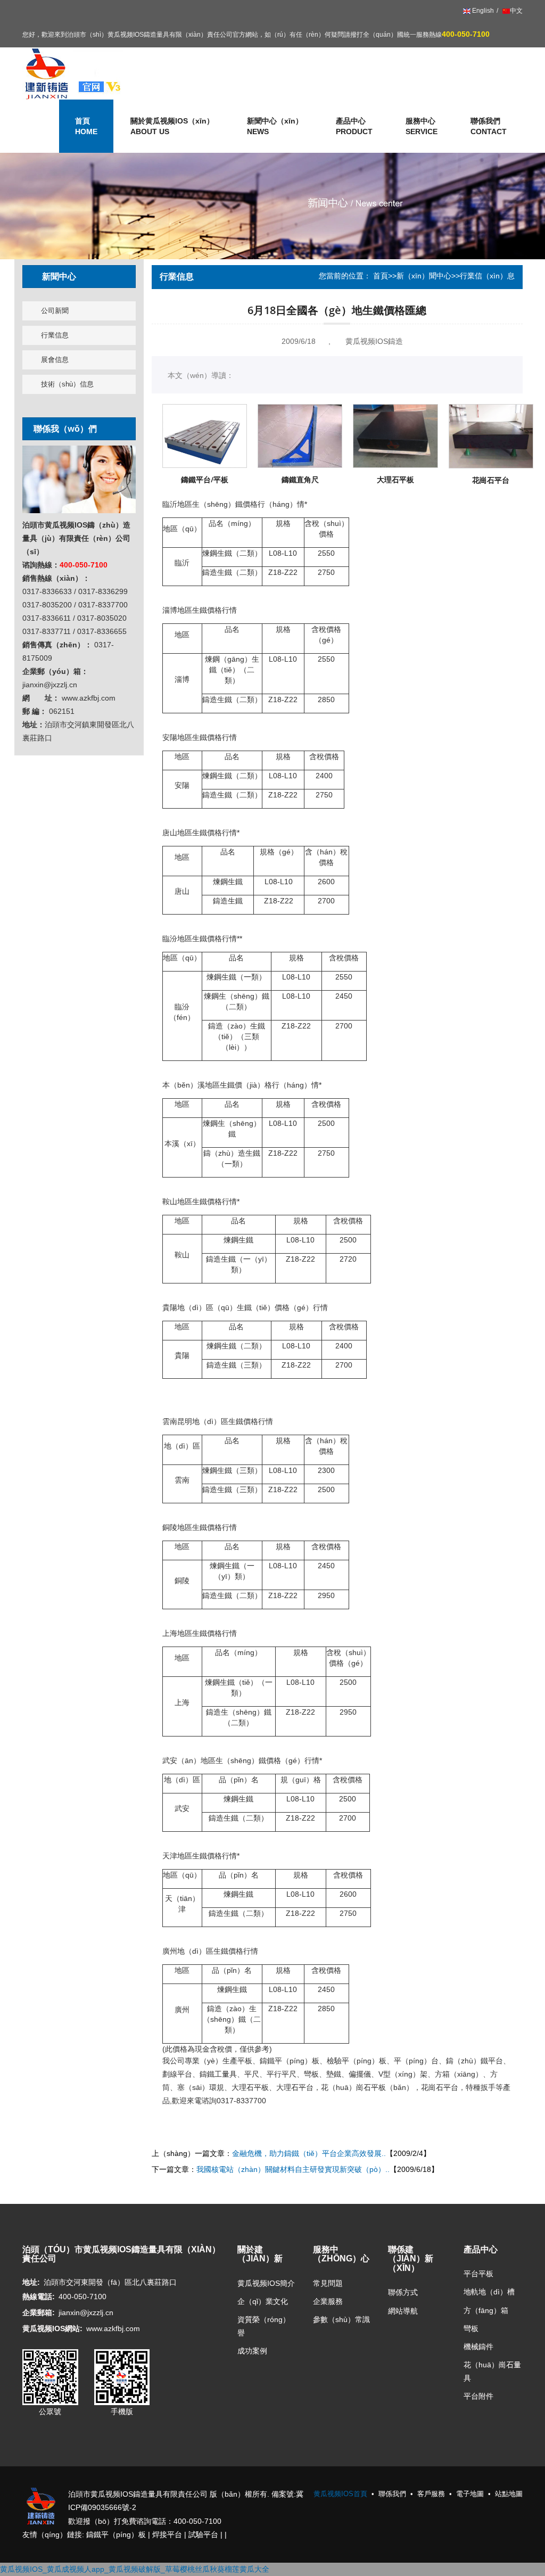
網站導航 (403, 2311)
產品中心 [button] (354, 126)
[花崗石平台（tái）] (491, 436)
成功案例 (252, 2351)
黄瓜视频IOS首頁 (340, 2494)
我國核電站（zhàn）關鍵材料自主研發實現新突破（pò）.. (293, 2169)
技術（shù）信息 (67, 384)
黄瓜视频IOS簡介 (266, 2283)
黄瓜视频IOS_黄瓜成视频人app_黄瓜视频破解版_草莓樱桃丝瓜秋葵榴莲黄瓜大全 (135, 2569)
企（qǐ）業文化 (263, 2301)
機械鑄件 (478, 2347)
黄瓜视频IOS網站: (52, 2328)
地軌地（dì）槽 (489, 2292)
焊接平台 (167, 2534)
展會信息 (55, 360)
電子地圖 (470, 2494)
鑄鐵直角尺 (300, 479)
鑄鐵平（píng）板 (116, 2534)
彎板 (471, 2328)
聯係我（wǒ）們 (65, 429)
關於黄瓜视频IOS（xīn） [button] (172, 126)
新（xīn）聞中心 (424, 276)
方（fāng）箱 (486, 2310)
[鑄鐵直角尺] (300, 436)
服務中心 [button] (422, 126)
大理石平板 (395, 479)
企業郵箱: (39, 2312)
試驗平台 (203, 2534)
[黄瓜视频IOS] (73, 73)
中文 (516, 11)
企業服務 (328, 2301)
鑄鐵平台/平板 (205, 479)
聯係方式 (403, 2292)
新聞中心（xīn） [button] (275, 126)
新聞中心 (59, 276)
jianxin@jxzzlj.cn (86, 2312)
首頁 (381, 276)
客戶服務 (431, 2494)
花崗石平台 (491, 480)
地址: (31, 2282)
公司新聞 (55, 311)
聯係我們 (489, 126)
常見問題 (328, 2283)
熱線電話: (39, 2297)
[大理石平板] (395, 436)
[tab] (79, 277)
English (482, 11)
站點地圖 (509, 2494)
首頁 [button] (86, 126)
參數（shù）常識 (341, 2319)
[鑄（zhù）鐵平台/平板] (205, 436)
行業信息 (55, 335)
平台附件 (478, 2396)
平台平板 (478, 2274)
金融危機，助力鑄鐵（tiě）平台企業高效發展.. (309, 2153)
